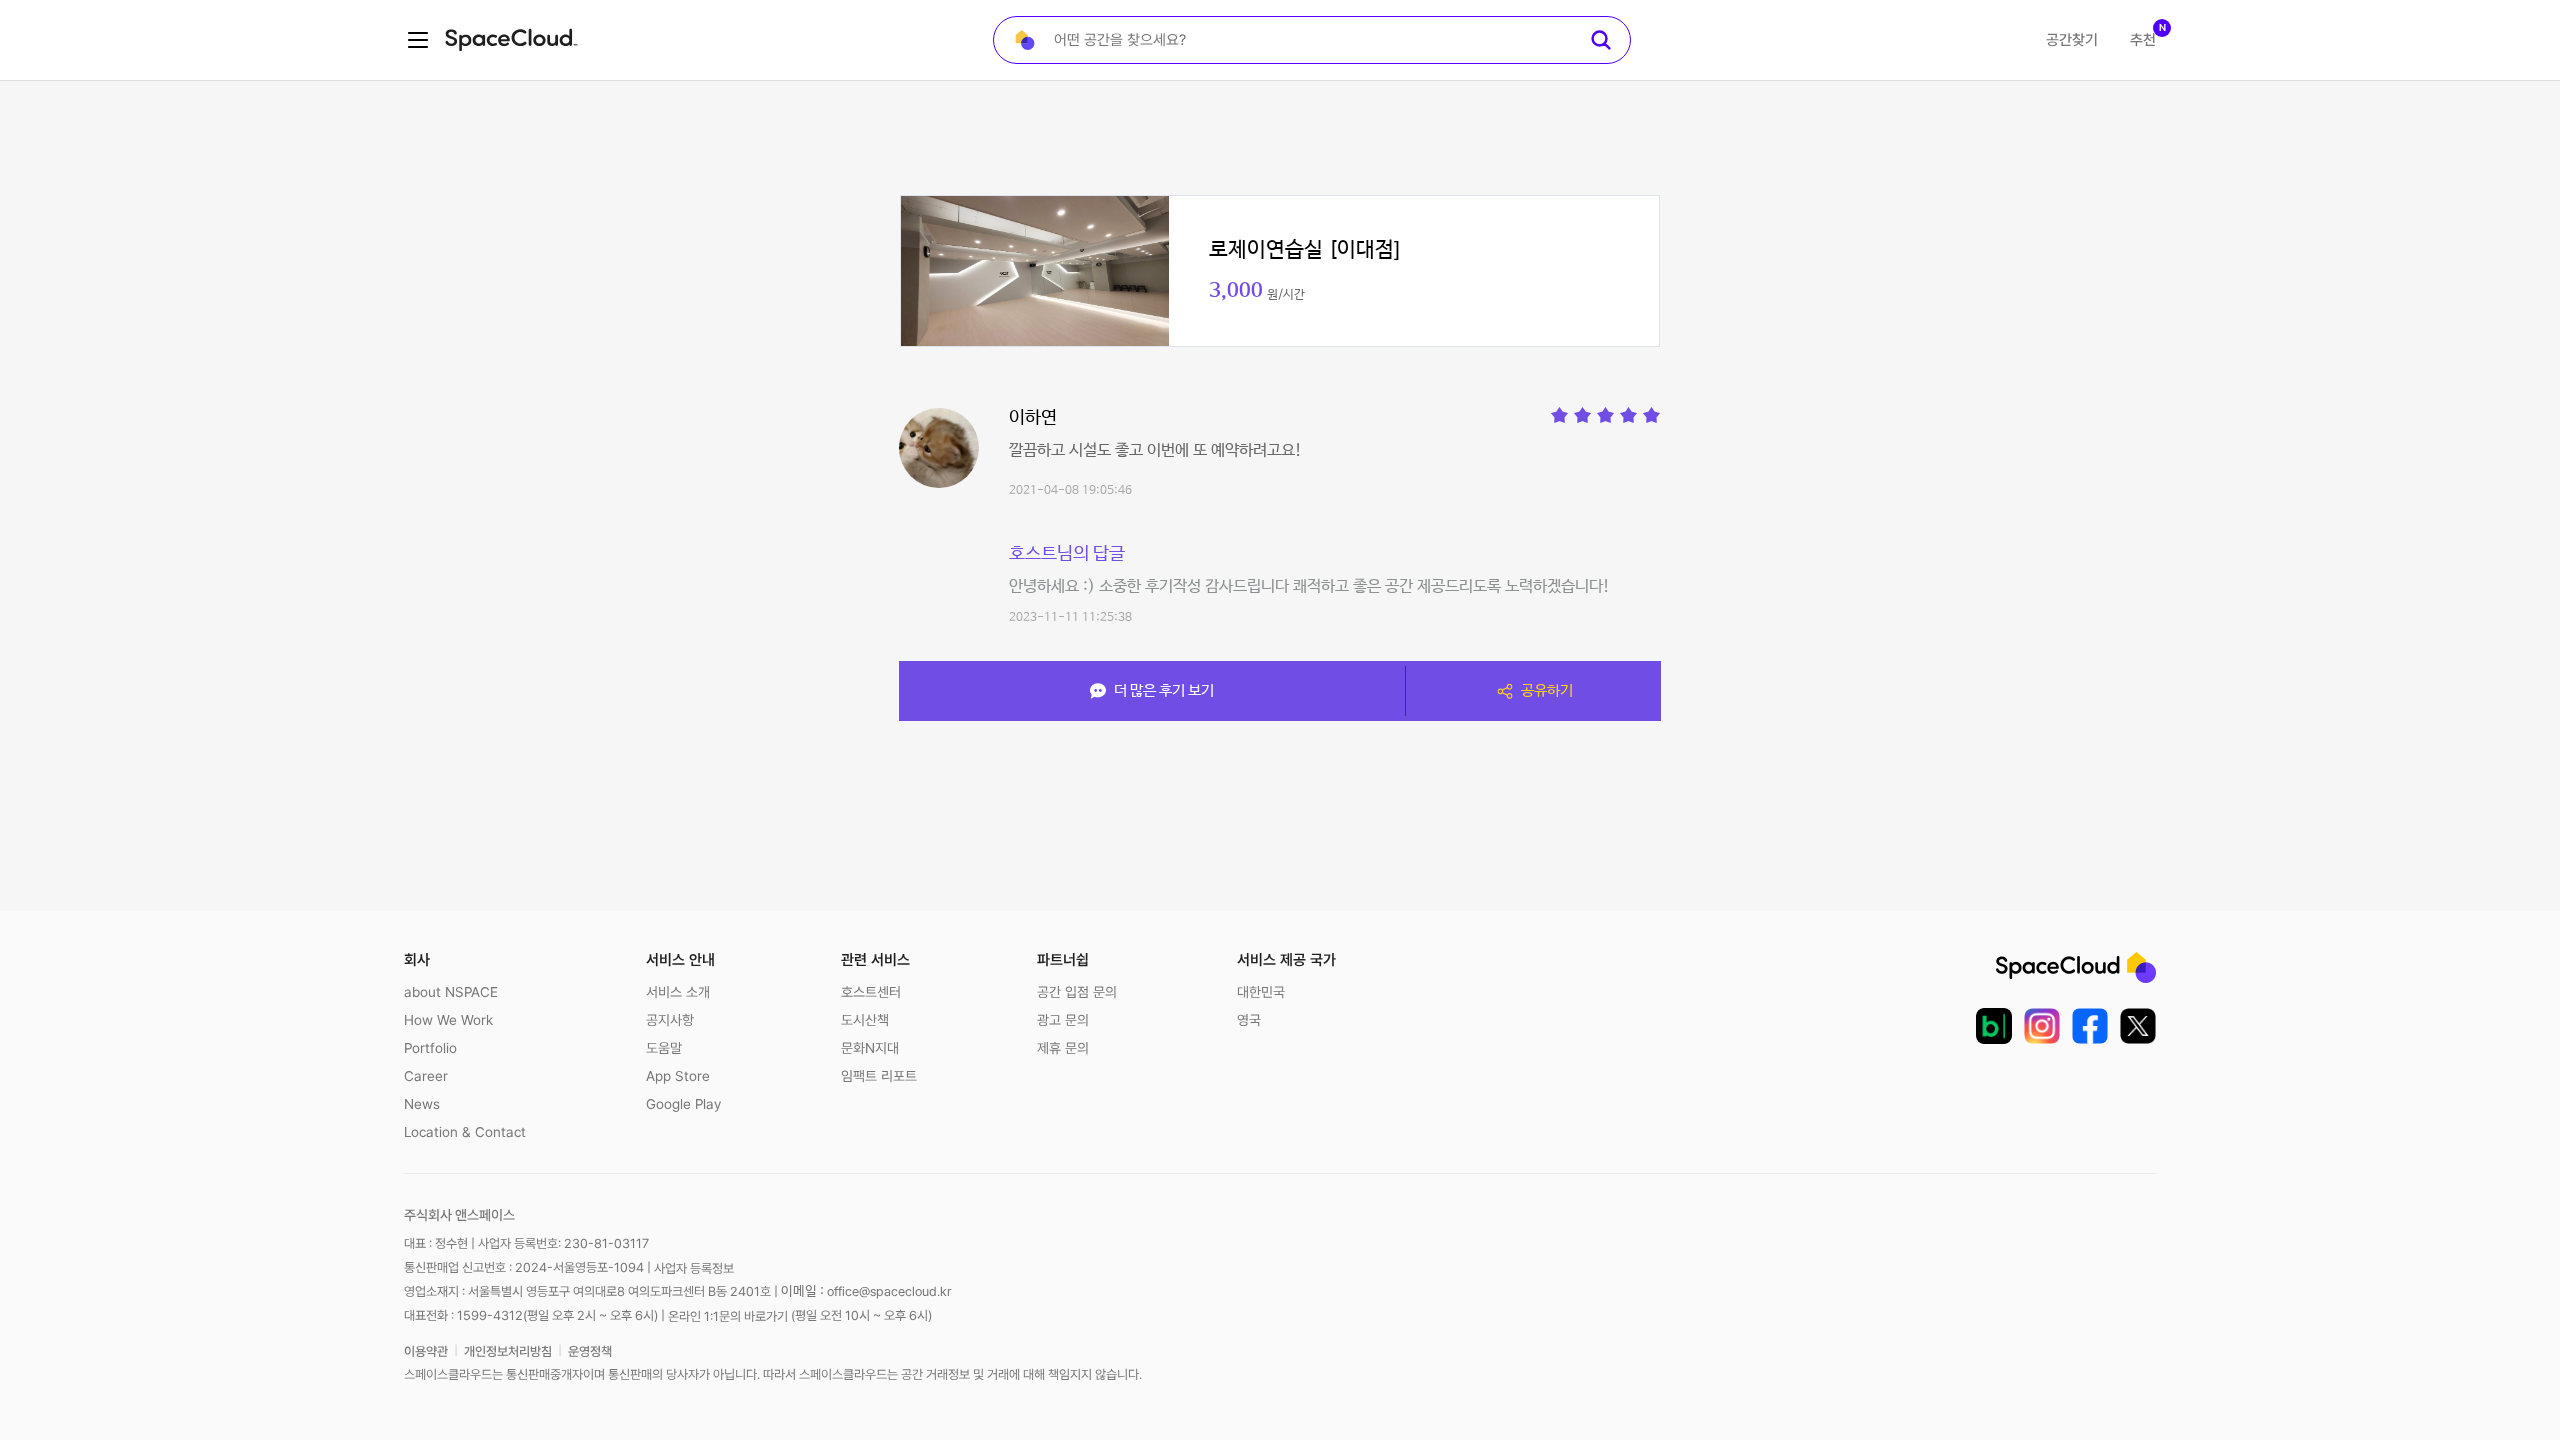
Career (426, 1076)
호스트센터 (871, 992)
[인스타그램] (2042, 1026)
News (422, 1104)
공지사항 (670, 1020)
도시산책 (865, 1020)
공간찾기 (2072, 40)
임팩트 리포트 (879, 1076)
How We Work (448, 1020)
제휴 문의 (1063, 1048)
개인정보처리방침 (508, 1351)
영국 (1249, 1020)
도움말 (664, 1048)
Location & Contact (465, 1132)
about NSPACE (451, 992)
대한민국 (1261, 992)
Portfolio (430, 1048)
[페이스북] (2090, 1026)
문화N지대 (870, 1048)
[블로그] (1994, 1026)
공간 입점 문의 (1077, 992)
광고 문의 (1063, 1020)
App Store (678, 1076)
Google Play (683, 1104)
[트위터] (2138, 1026)
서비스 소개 (678, 992)
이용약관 (426, 1351)
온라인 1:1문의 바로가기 (728, 1315)
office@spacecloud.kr (889, 1291)
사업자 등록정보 (694, 1268)
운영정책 (590, 1351)
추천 (2143, 40)
